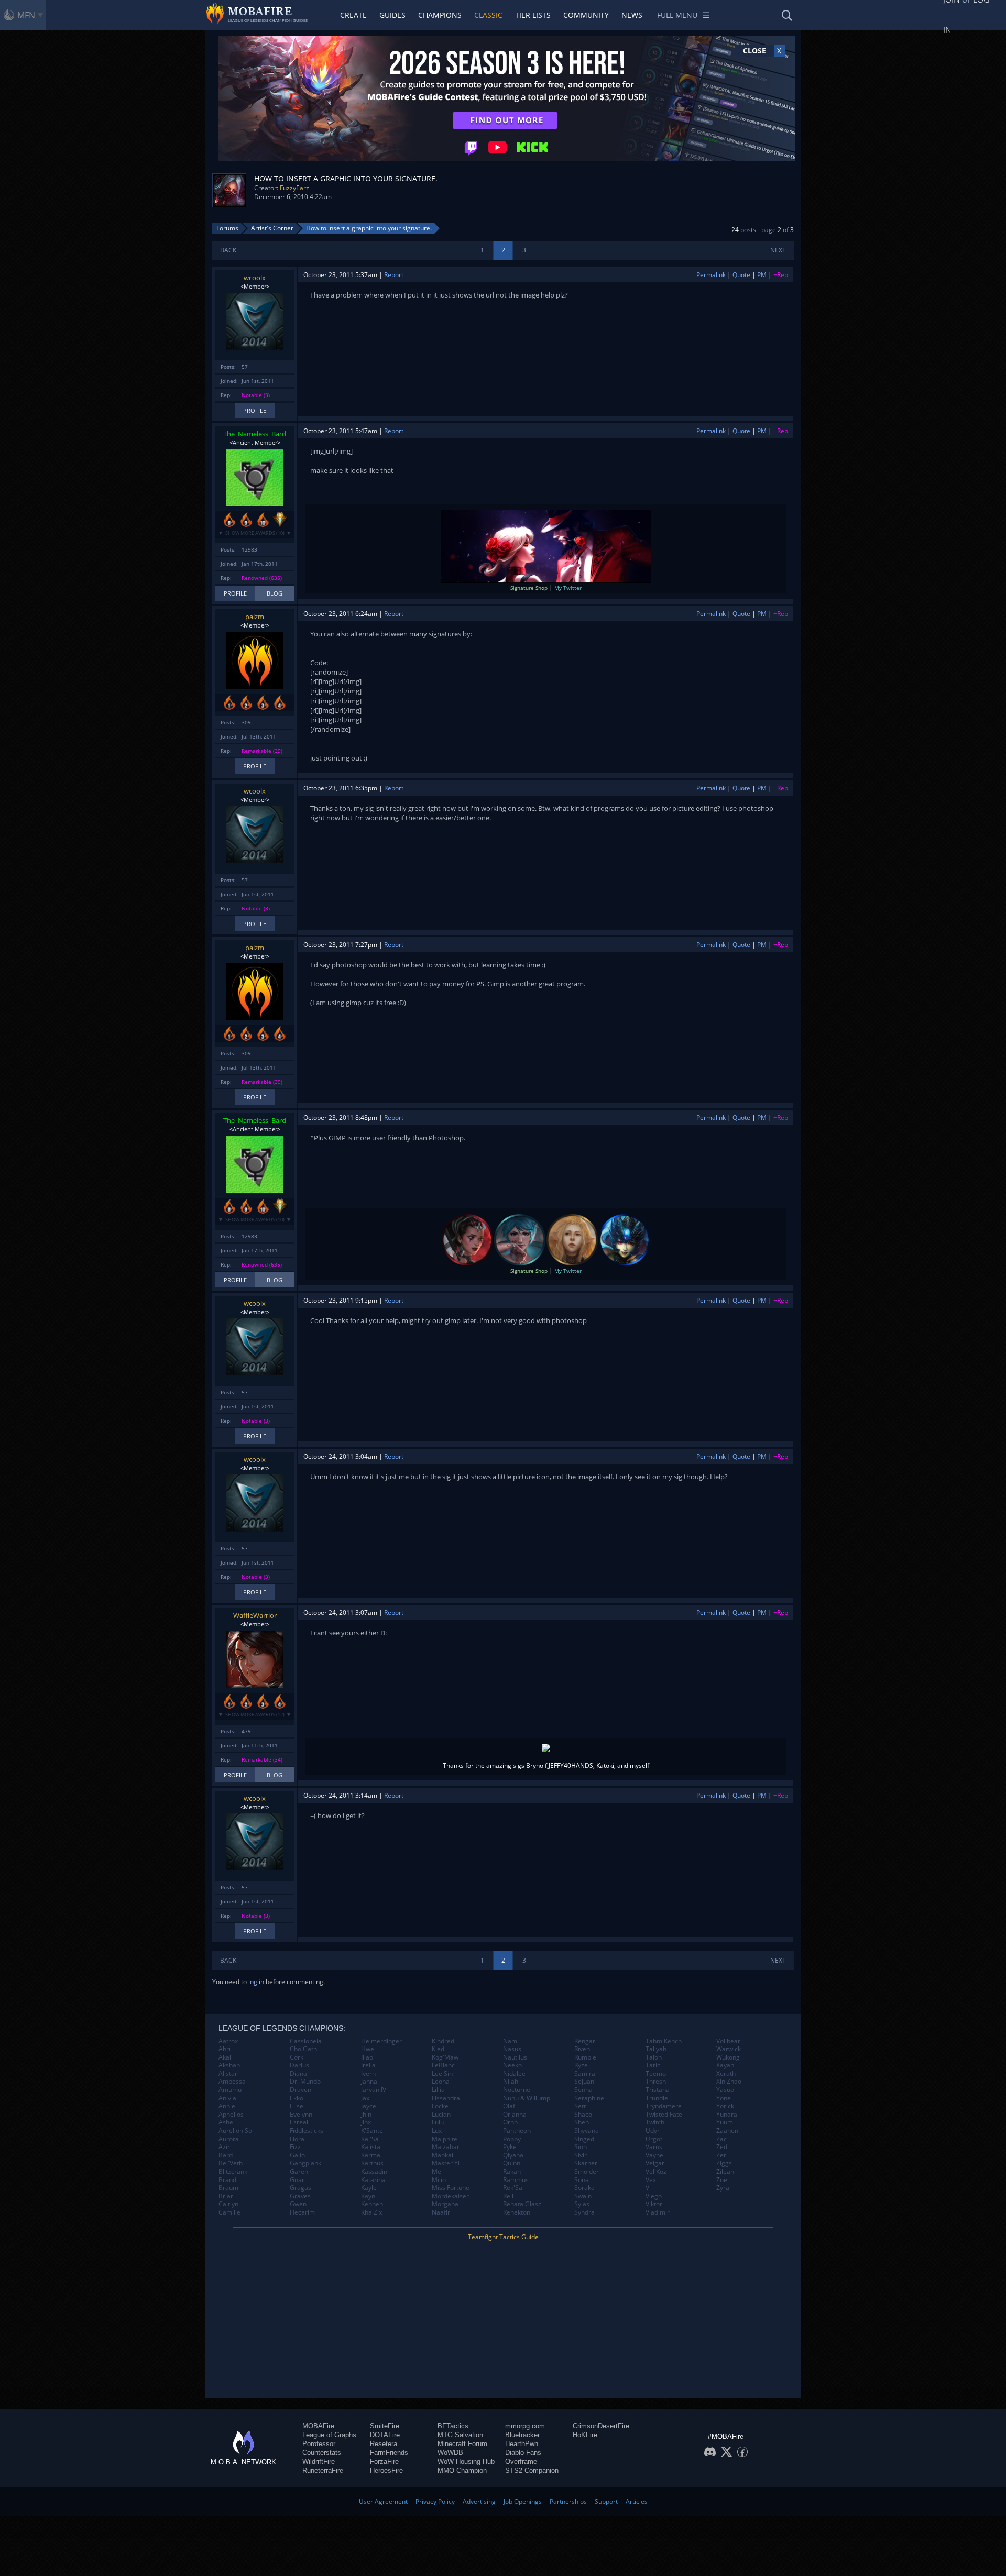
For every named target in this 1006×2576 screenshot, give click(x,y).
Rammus (516, 2180)
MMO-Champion (462, 2470)
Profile (255, 410)
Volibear (728, 2041)
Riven (582, 2049)
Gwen (298, 2204)
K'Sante (372, 2131)
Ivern (368, 2074)
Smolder (587, 2172)
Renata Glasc (522, 2204)
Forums (227, 228)
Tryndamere (664, 2106)
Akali (226, 2057)
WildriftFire (319, 2462)
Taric (653, 2065)
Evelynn (301, 2115)
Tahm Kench (664, 2041)
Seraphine (589, 2098)
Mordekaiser (450, 2196)
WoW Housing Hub (466, 2462)
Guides (392, 15)
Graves (300, 2196)
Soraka (584, 2188)
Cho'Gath (303, 2049)
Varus (654, 2147)
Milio (439, 2180)
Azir (224, 2147)
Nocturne (517, 2090)
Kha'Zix (371, 2212)
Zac (721, 2139)
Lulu (438, 2122)
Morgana (445, 2204)
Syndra (584, 2212)
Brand (227, 2180)
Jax (365, 2098)
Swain (583, 2196)
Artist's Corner (272, 228)
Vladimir (658, 2212)
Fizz (295, 2147)
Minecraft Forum (462, 2444)
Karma (371, 2155)
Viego (654, 2196)
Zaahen (727, 2131)
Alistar (228, 2074)
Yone (724, 2098)
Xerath (726, 2074)
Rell (508, 2196)
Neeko (512, 2065)
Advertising (479, 2501)
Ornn (510, 2122)
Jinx (366, 2122)
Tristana (658, 2090)
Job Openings (523, 2501)
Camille (229, 2212)
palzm (255, 617)
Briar (226, 2196)
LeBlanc (443, 2065)
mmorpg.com (525, 2426)
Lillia (438, 2090)
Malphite (445, 2139)
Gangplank (305, 2163)
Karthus (372, 2163)
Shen (582, 2122)
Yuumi (725, 2122)
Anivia (227, 2098)
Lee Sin (442, 2074)
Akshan (229, 2065)
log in (256, 1982)
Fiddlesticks (307, 2131)
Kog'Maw (445, 2057)
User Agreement (383, 2501)
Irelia (368, 2065)
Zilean (725, 2172)
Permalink (711, 275)
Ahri (225, 2049)
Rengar (585, 2041)
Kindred (443, 2041)
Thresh (656, 2082)
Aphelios (231, 2115)
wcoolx (255, 278)
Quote (741, 275)
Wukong (728, 2057)
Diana (298, 2074)
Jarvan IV (374, 2090)
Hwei (368, 2049)
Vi (648, 2188)
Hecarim (302, 2212)
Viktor (654, 2204)
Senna (583, 2090)
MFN (26, 15)
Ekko (297, 2098)
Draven (300, 2090)
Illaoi (368, 2057)
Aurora (229, 2139)
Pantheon (517, 2131)
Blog (275, 593)
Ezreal (299, 2122)
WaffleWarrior (255, 1615)
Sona (582, 2180)
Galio (297, 2155)
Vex (651, 2180)
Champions (440, 15)
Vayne (654, 2155)
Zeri (722, 2155)
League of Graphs (329, 2435)
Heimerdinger (381, 2041)
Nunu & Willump (527, 2098)
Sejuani (585, 2082)
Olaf (509, 2106)
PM (762, 275)
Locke (440, 2106)
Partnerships (568, 2501)
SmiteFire (385, 2426)
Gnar (297, 2180)
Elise (297, 2106)
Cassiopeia (306, 2041)
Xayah (725, 2065)
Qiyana (513, 2155)
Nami (511, 2041)
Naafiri (442, 2212)
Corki (297, 2057)
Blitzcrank (233, 2172)
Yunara (727, 2115)
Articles (637, 2501)
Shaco (583, 2115)
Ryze (581, 2065)
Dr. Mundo (305, 2082)
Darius (299, 2065)
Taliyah (656, 2049)
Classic (488, 15)
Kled (438, 2049)
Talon (654, 2057)
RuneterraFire (323, 2470)
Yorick (725, 2106)
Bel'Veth (231, 2163)
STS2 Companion (532, 2470)
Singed (584, 2139)
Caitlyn (228, 2204)
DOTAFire (385, 2435)
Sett (580, 2106)
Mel (437, 2172)
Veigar (655, 2163)
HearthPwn (522, 2444)
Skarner (586, 2163)
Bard (226, 2155)
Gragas (300, 2188)
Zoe (722, 2180)
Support (606, 2501)
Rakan (512, 2172)
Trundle (657, 2098)
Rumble (585, 2057)
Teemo (656, 2074)
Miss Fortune (451, 2188)
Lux (437, 2131)
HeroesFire (386, 2470)
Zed (722, 2147)
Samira (585, 2074)
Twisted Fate (664, 2115)
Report (394, 275)
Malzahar (446, 2147)
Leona (441, 2082)
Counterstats (322, 2453)
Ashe (226, 2122)
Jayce (369, 2106)
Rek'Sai (513, 2188)
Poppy (512, 2139)
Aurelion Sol (236, 2131)
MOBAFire (318, 2426)
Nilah (511, 2082)
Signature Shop (529, 588)
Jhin (366, 2115)
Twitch (655, 2122)
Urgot (654, 2139)
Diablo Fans (523, 2453)
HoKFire (585, 2435)
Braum (228, 2188)
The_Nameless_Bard (255, 434)
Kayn (368, 2196)
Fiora (297, 2139)
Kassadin (374, 2172)
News (632, 15)
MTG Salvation (460, 2435)
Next (778, 250)
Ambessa (232, 2082)
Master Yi (446, 2163)
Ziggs (724, 2163)
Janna (369, 2082)
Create (353, 15)
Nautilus (515, 2057)
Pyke (510, 2147)
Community (586, 15)
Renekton (517, 2212)
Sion (581, 2147)
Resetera (384, 2444)
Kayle (369, 2188)
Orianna (515, 2115)
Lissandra (446, 2098)
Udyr (653, 2131)
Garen (299, 2172)
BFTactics (453, 2426)
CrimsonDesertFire (601, 2426)
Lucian (441, 2115)
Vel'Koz (656, 2172)
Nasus (512, 2049)
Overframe (521, 2462)
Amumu (230, 2090)
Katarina (373, 2180)
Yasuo (725, 2090)
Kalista (371, 2147)
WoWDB (450, 2453)
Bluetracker (522, 2435)
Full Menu (677, 15)
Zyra (723, 2188)
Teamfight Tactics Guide (503, 2237)
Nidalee (514, 2074)
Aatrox (228, 2041)
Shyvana (587, 2131)
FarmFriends (389, 2453)
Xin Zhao (729, 2082)
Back (228, 250)
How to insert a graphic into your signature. (369, 228)
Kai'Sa (370, 2139)
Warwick (729, 2049)
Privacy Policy (435, 2501)
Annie (227, 2106)
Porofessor (319, 2444)
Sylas (582, 2204)
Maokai (442, 2155)
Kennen (372, 2204)
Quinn (512, 2163)
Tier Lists (533, 15)
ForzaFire (384, 2462)
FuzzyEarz (294, 188)
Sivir (581, 2155)
